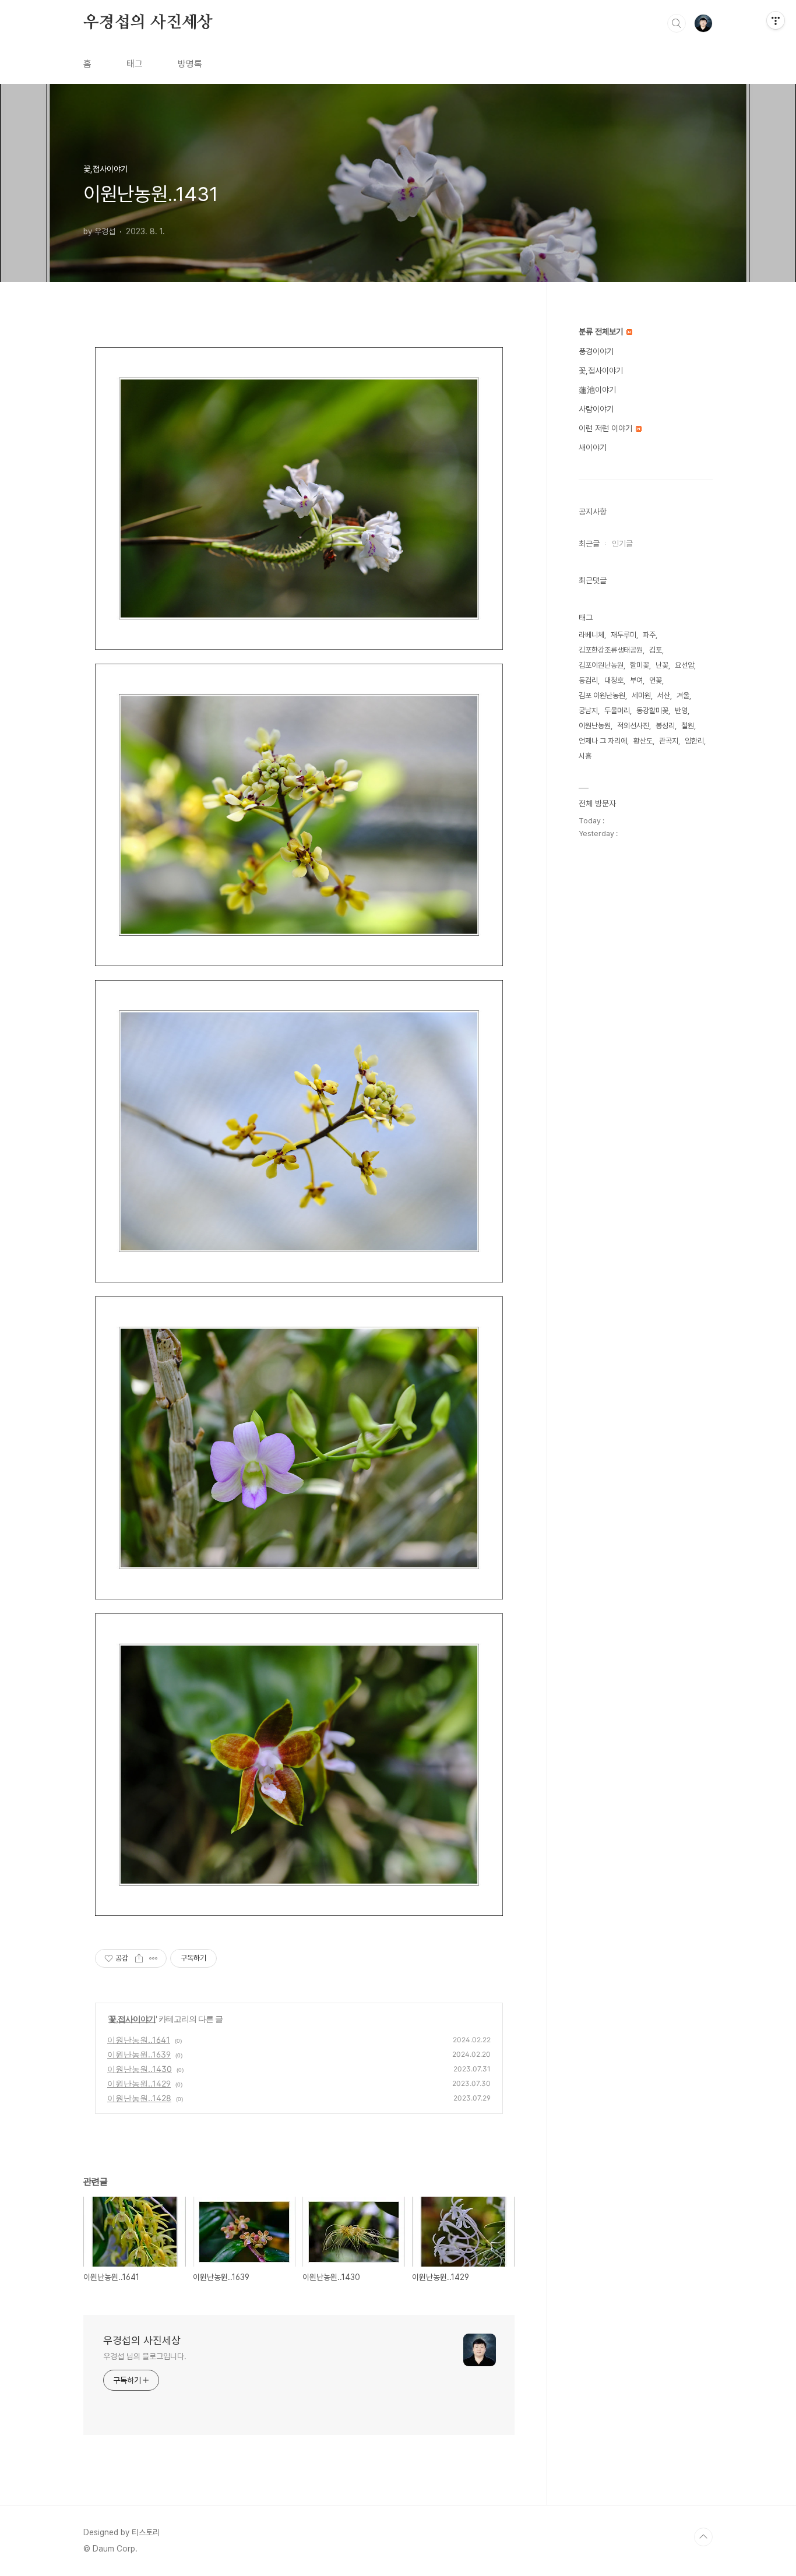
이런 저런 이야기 (607, 428)
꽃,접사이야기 (132, 2019)
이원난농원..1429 (139, 2083)
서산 (664, 695)
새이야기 (593, 447)
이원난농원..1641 (139, 2040)
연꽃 (656, 680)
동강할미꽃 (652, 711)
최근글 (589, 544)
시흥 (585, 756)
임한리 (694, 741)
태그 (135, 64)
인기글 (622, 544)
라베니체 (591, 635)
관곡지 (669, 741)
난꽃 (662, 665)
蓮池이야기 (597, 390)
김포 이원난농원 (602, 695)
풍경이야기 (596, 351)
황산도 (643, 741)
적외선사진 (633, 726)
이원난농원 (595, 726)
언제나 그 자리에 (603, 741)
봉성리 (665, 726)
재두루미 (624, 635)
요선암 (684, 665)
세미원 (641, 695)
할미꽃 (640, 665)
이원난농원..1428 (139, 2098)
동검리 (588, 680)
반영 (681, 711)
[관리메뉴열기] (776, 20)
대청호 (614, 680)
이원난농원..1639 (139, 2054)
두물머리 (617, 711)
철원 (688, 726)
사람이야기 (596, 409)
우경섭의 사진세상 (148, 23)
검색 (677, 23)
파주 (649, 635)
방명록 (190, 64)
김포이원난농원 (601, 665)
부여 (636, 680)
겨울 (683, 695)
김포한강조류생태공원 (611, 650)
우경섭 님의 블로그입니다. (145, 2356)
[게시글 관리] (154, 1958)
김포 (656, 650)
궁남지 (588, 711)
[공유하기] (139, 1958)
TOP (703, 2537)
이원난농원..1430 (140, 2069)
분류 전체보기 (602, 332)
